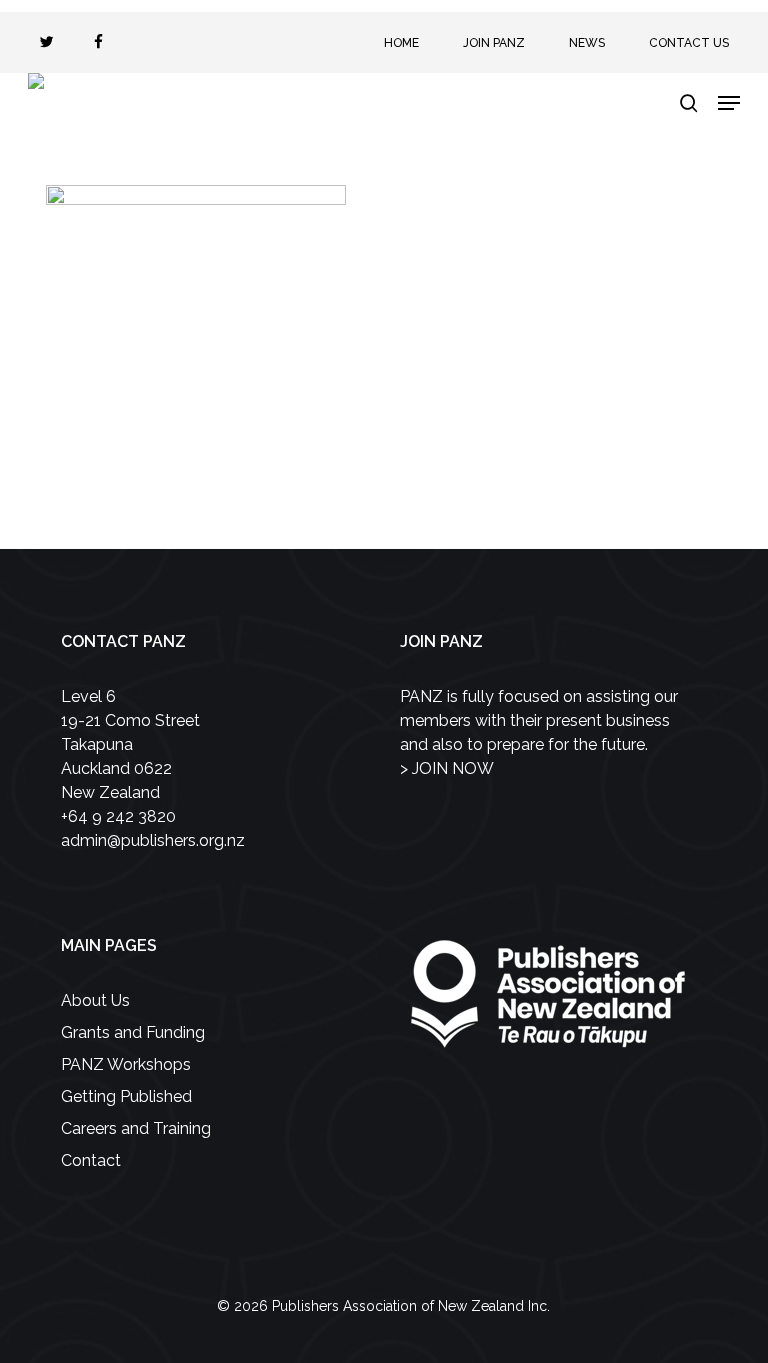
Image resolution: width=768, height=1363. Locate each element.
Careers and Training (136, 1128)
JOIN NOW (453, 768)
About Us (95, 1000)
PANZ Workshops (126, 1064)
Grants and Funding (133, 1032)
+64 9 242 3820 (118, 816)
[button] (729, 103)
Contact (91, 1160)
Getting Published (126, 1096)
